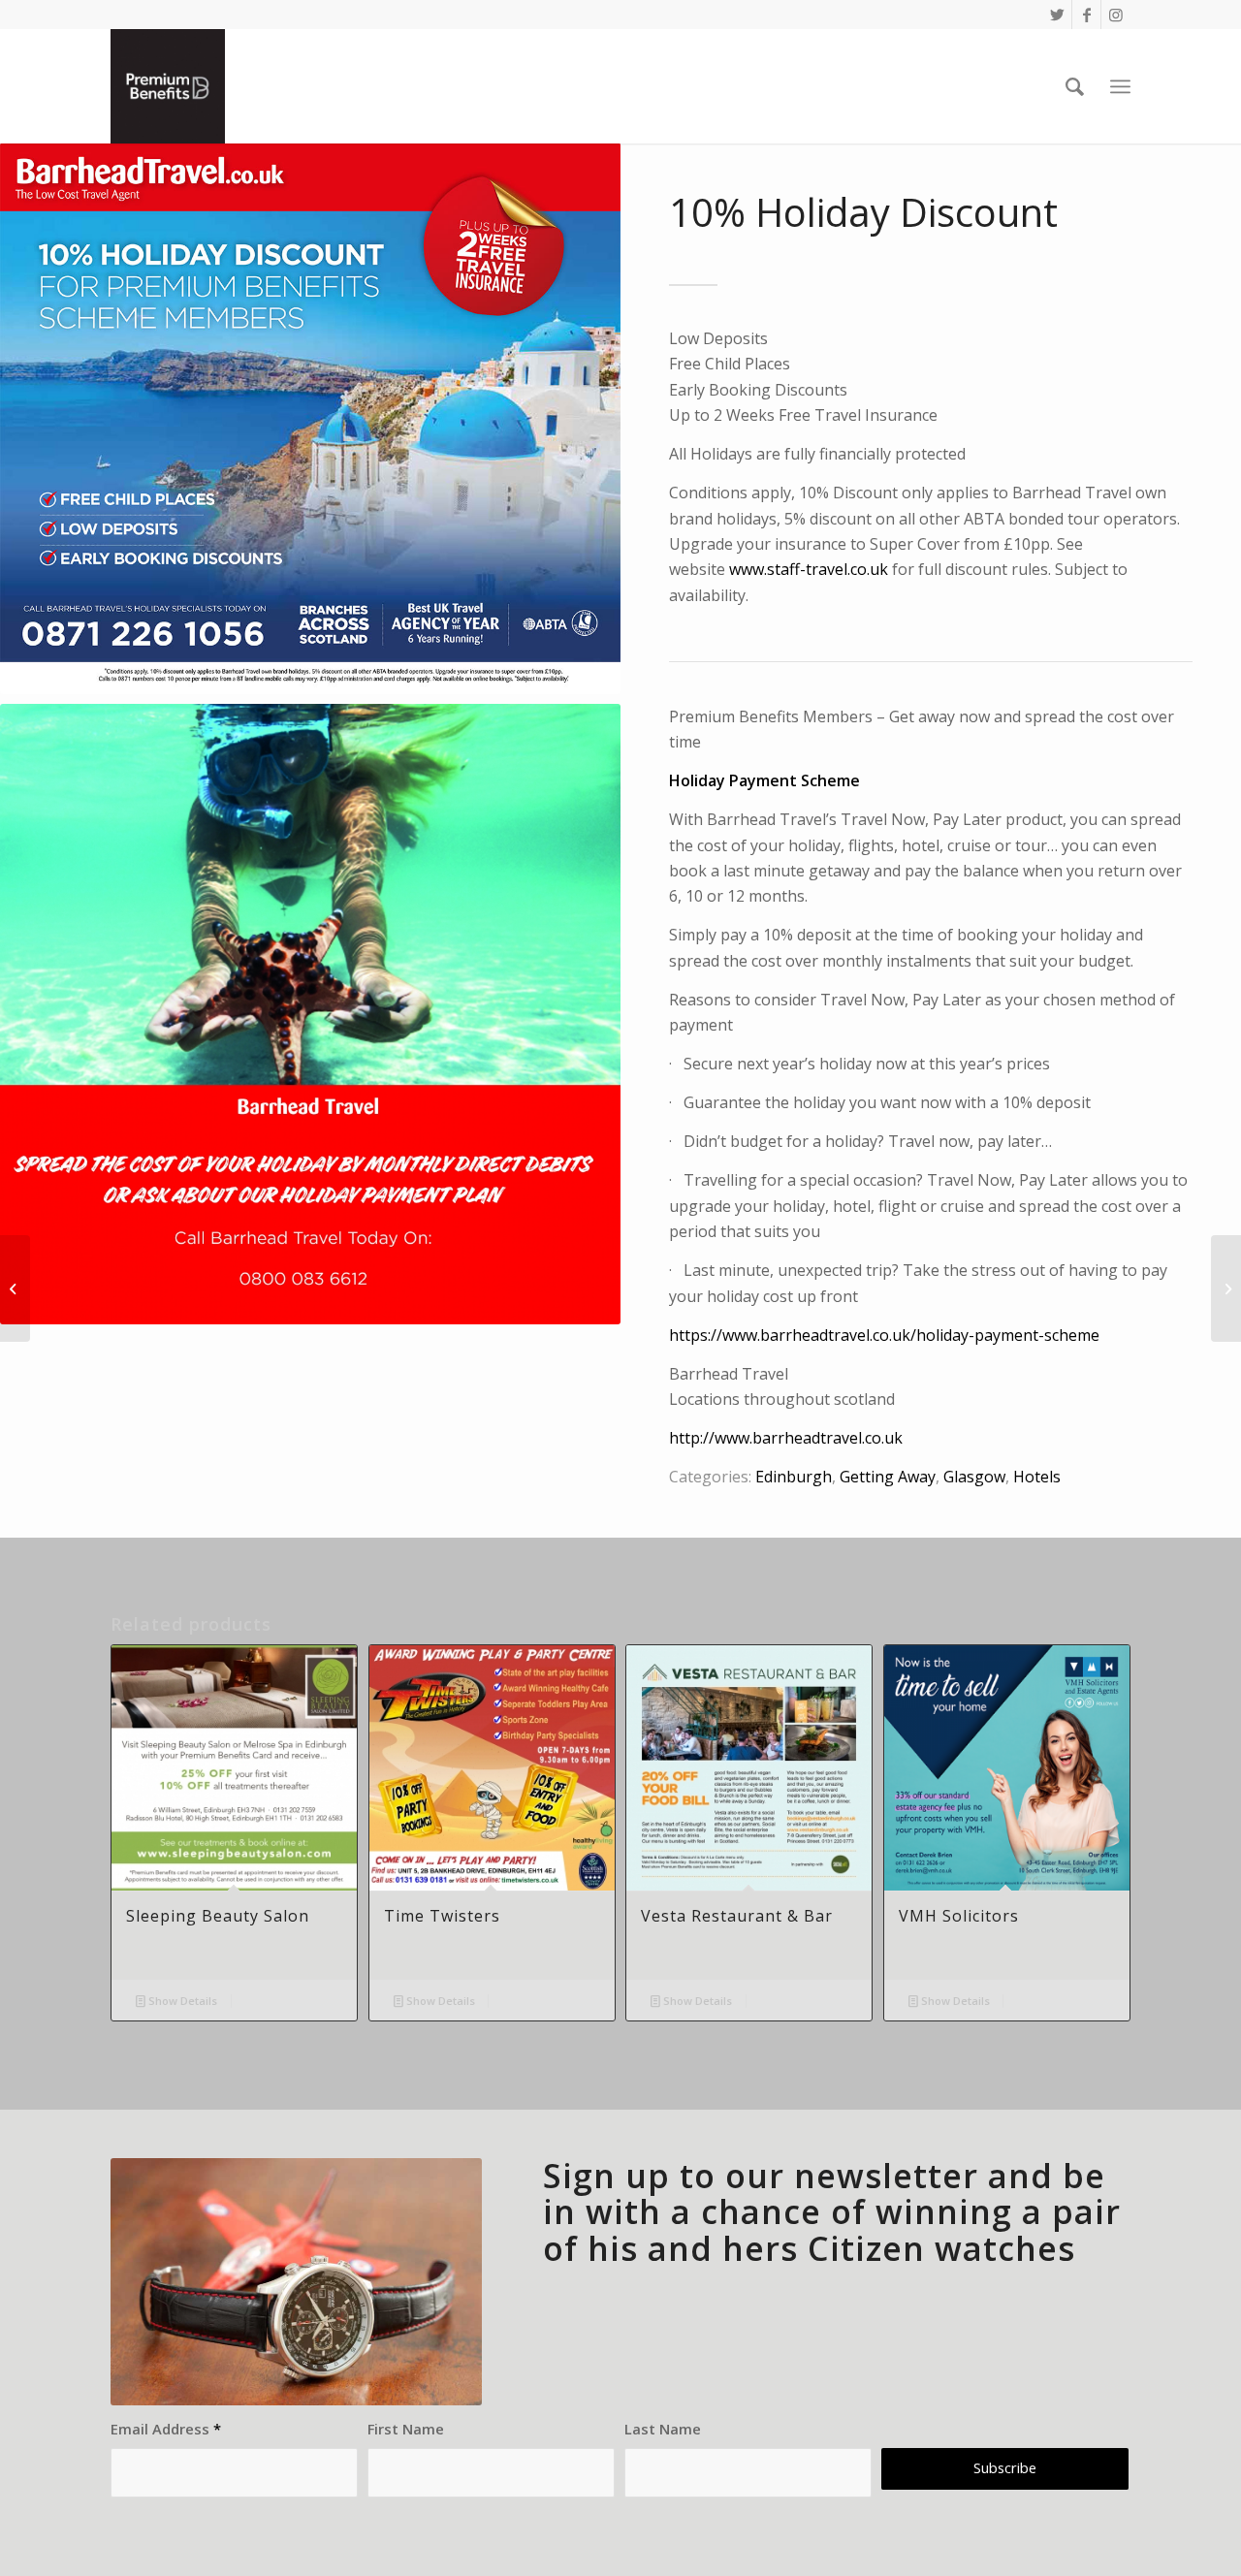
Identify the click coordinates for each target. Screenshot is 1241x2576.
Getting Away (888, 1477)
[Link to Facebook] (1086, 15)
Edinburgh (794, 1477)
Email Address (166, 2429)
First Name (406, 2429)
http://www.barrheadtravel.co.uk (786, 1438)
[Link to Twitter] (1057, 15)
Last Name (663, 2429)
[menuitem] (1075, 86)
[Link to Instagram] (1116, 15)
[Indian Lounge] (15, 1288)
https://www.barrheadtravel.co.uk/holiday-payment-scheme (884, 1335)
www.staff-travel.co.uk (809, 569)
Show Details (181, 2001)
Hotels (1037, 1477)
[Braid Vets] (1226, 1288)
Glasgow (974, 1477)
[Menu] (1120, 87)
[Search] (1075, 86)
